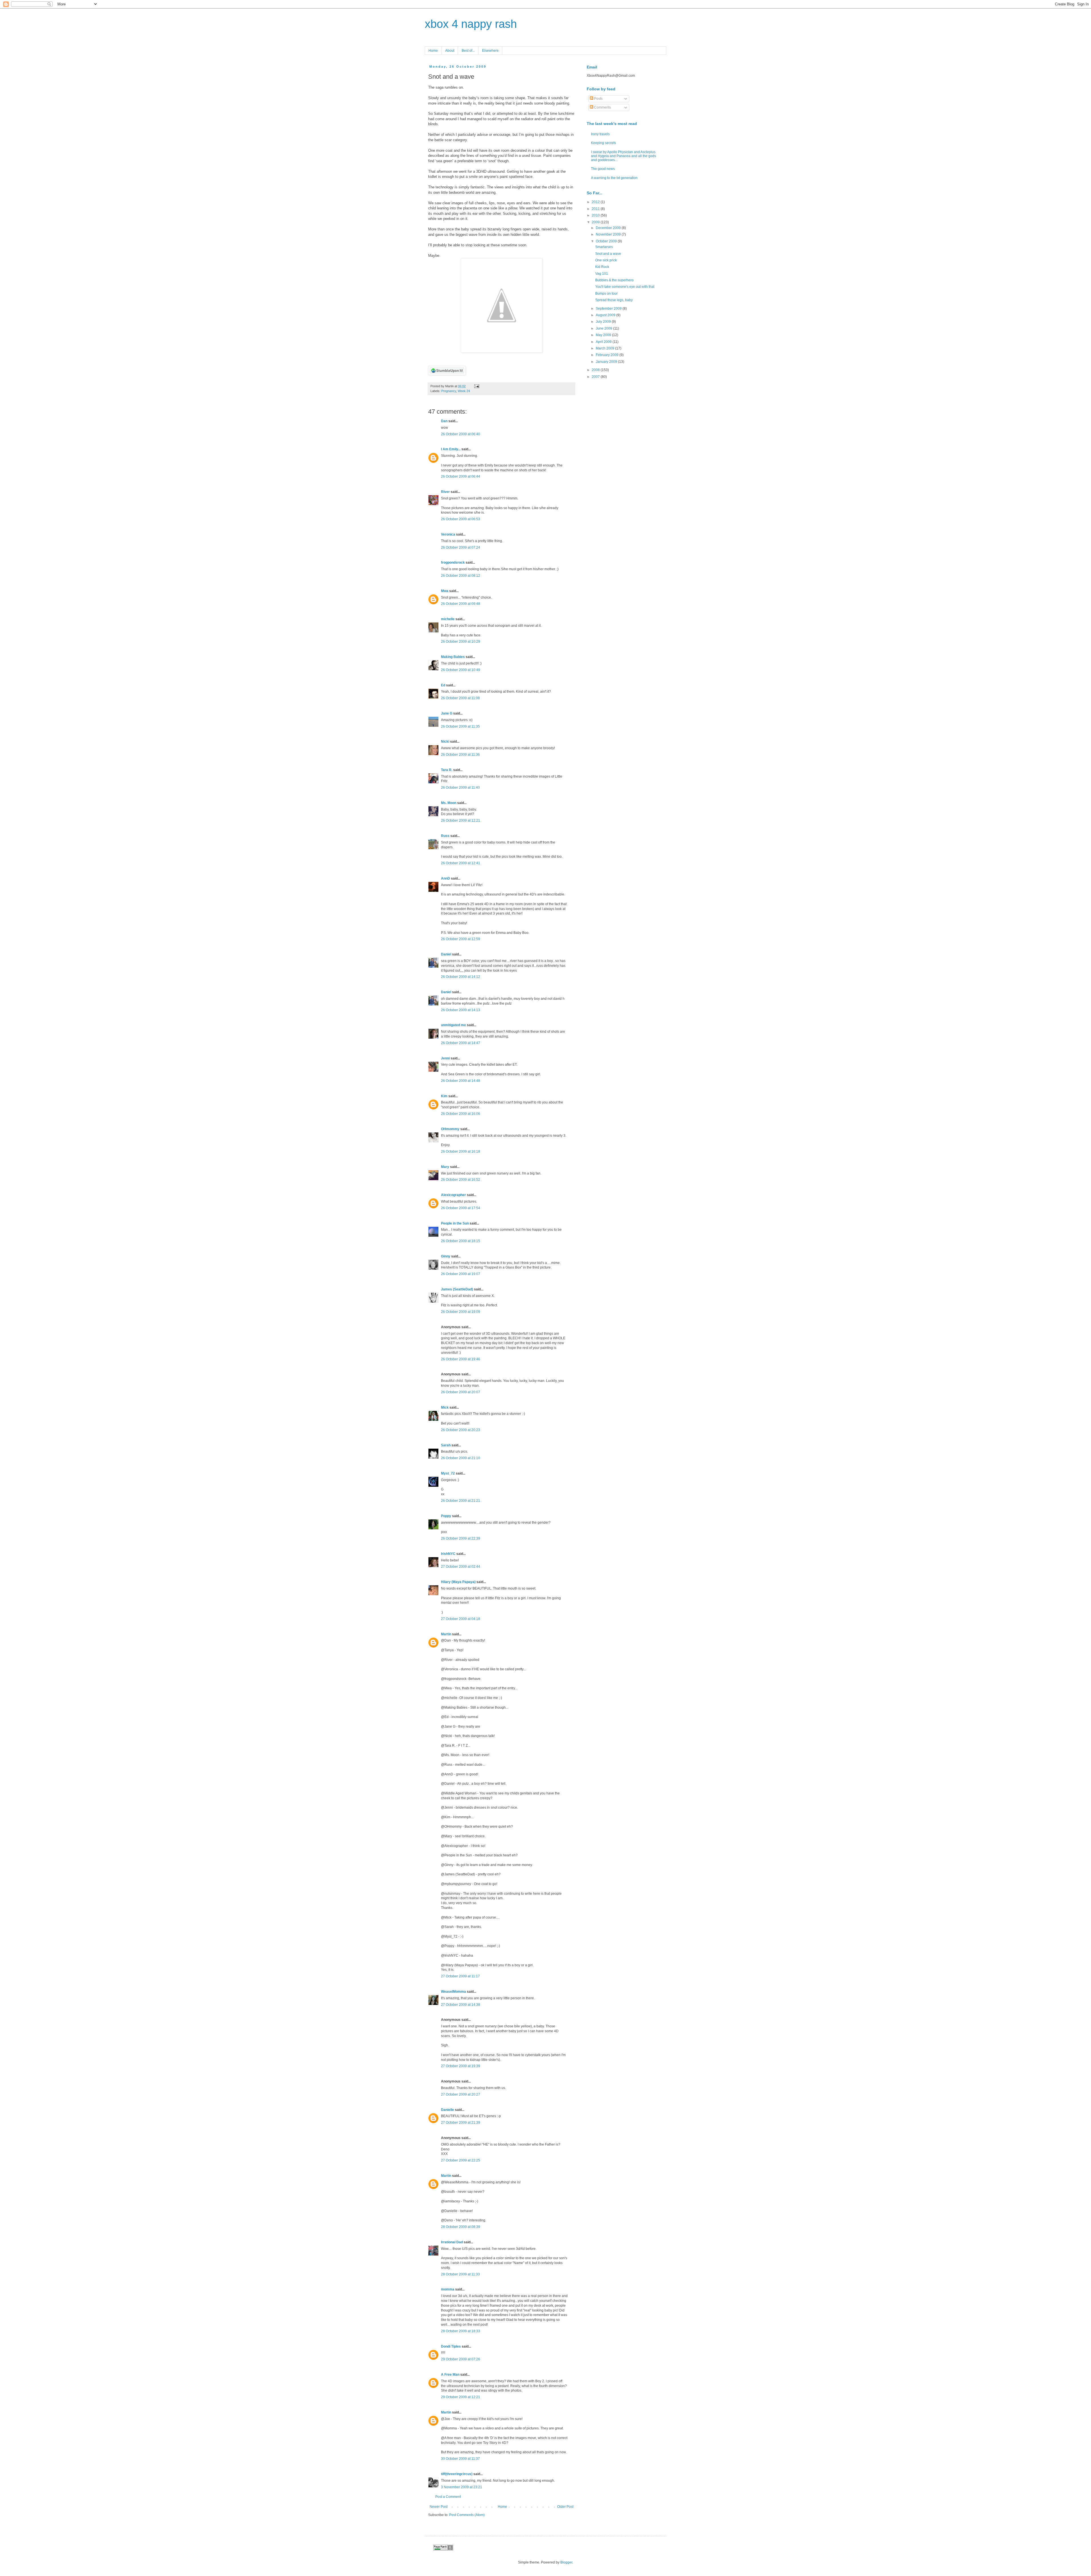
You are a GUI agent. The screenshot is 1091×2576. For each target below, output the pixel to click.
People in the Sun (455, 1223)
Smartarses (604, 247)
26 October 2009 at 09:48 (461, 604)
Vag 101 (602, 274)
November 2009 (609, 234)
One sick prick (606, 260)
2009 (596, 222)
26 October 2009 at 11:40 (460, 788)
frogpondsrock (453, 563)
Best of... (468, 51)
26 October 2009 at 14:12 (461, 977)
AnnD (445, 878)
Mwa (445, 591)
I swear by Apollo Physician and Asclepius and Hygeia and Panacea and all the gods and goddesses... (623, 156)
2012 (596, 202)
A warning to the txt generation (614, 178)
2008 (596, 370)
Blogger (566, 2562)
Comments (602, 107)
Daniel (446, 954)
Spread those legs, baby (614, 300)
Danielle (447, 2110)
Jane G (447, 713)
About (450, 51)
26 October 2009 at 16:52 (461, 1180)
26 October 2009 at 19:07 (461, 1274)
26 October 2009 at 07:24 (461, 547)
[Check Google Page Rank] (443, 2549)
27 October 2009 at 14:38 (461, 2005)
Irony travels (600, 134)
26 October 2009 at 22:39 (461, 1538)
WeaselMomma (453, 1992)
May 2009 (604, 335)
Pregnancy (449, 391)
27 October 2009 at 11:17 (460, 1976)
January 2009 (607, 362)
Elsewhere (490, 51)
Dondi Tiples (451, 2346)
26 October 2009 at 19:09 (461, 1312)
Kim (444, 1096)
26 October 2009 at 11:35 (460, 726)
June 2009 (604, 328)
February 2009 (608, 355)
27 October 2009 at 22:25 (461, 2160)
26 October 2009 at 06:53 (461, 519)
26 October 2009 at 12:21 (461, 821)
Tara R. (447, 770)
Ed (443, 685)
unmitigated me (453, 1025)
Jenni (445, 1058)
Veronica (448, 534)
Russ (445, 836)
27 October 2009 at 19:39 (461, 2066)
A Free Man (450, 2375)
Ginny (446, 1256)
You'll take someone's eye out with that (625, 287)
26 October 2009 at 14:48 (461, 1081)
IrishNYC (448, 1554)
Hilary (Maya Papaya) (458, 1582)
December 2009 (609, 228)
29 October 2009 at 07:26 (461, 2359)
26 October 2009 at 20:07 (461, 1392)
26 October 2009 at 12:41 (461, 863)
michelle (448, 619)
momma (448, 2289)
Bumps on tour (606, 293)
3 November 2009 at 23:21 (462, 2487)
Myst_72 (448, 1473)
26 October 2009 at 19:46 (461, 1359)
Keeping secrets (603, 143)
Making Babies (453, 657)
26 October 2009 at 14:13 (461, 1010)
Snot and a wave (608, 254)
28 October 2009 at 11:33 (460, 2274)
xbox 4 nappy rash (471, 24)
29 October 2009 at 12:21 (461, 2397)
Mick (445, 1407)
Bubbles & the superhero (614, 280)
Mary (445, 1167)
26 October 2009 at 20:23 (461, 1430)
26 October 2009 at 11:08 (460, 698)
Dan (444, 421)
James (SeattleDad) (457, 1289)
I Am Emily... (451, 449)
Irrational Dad (452, 2242)
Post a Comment (448, 2497)
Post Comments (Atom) (467, 2515)
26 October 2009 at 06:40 (461, 434)
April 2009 (604, 342)
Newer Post (439, 2507)
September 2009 (609, 309)
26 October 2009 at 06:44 (461, 476)
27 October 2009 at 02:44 (461, 1567)
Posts (598, 99)
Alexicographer (453, 1195)
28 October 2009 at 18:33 (461, 2331)
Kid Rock (602, 267)
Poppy (446, 1516)
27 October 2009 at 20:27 (461, 2094)
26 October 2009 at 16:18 (461, 1151)
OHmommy (450, 1129)
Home (433, 51)
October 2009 (607, 241)
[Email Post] (476, 386)
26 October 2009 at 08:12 (461, 576)
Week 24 (464, 391)
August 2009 (606, 315)
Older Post (565, 2507)
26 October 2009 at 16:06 (461, 1114)
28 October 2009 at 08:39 (461, 2227)
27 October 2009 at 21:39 (461, 2123)
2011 (596, 209)
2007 (596, 377)
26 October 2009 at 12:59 (461, 939)
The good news (603, 169)
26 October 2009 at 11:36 (460, 755)
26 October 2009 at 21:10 (461, 1458)
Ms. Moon (449, 803)
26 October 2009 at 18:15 (461, 1241)
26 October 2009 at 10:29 (461, 642)
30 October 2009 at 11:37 (460, 2459)
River (445, 492)
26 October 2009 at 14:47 (461, 1043)
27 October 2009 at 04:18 (461, 1619)
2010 (596, 215)
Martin (446, 1634)
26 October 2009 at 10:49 (461, 670)
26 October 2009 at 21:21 (461, 1501)
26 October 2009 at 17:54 (461, 1208)
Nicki (445, 742)
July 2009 (604, 322)
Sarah (446, 1445)
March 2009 (605, 348)
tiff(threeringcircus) (457, 2474)
